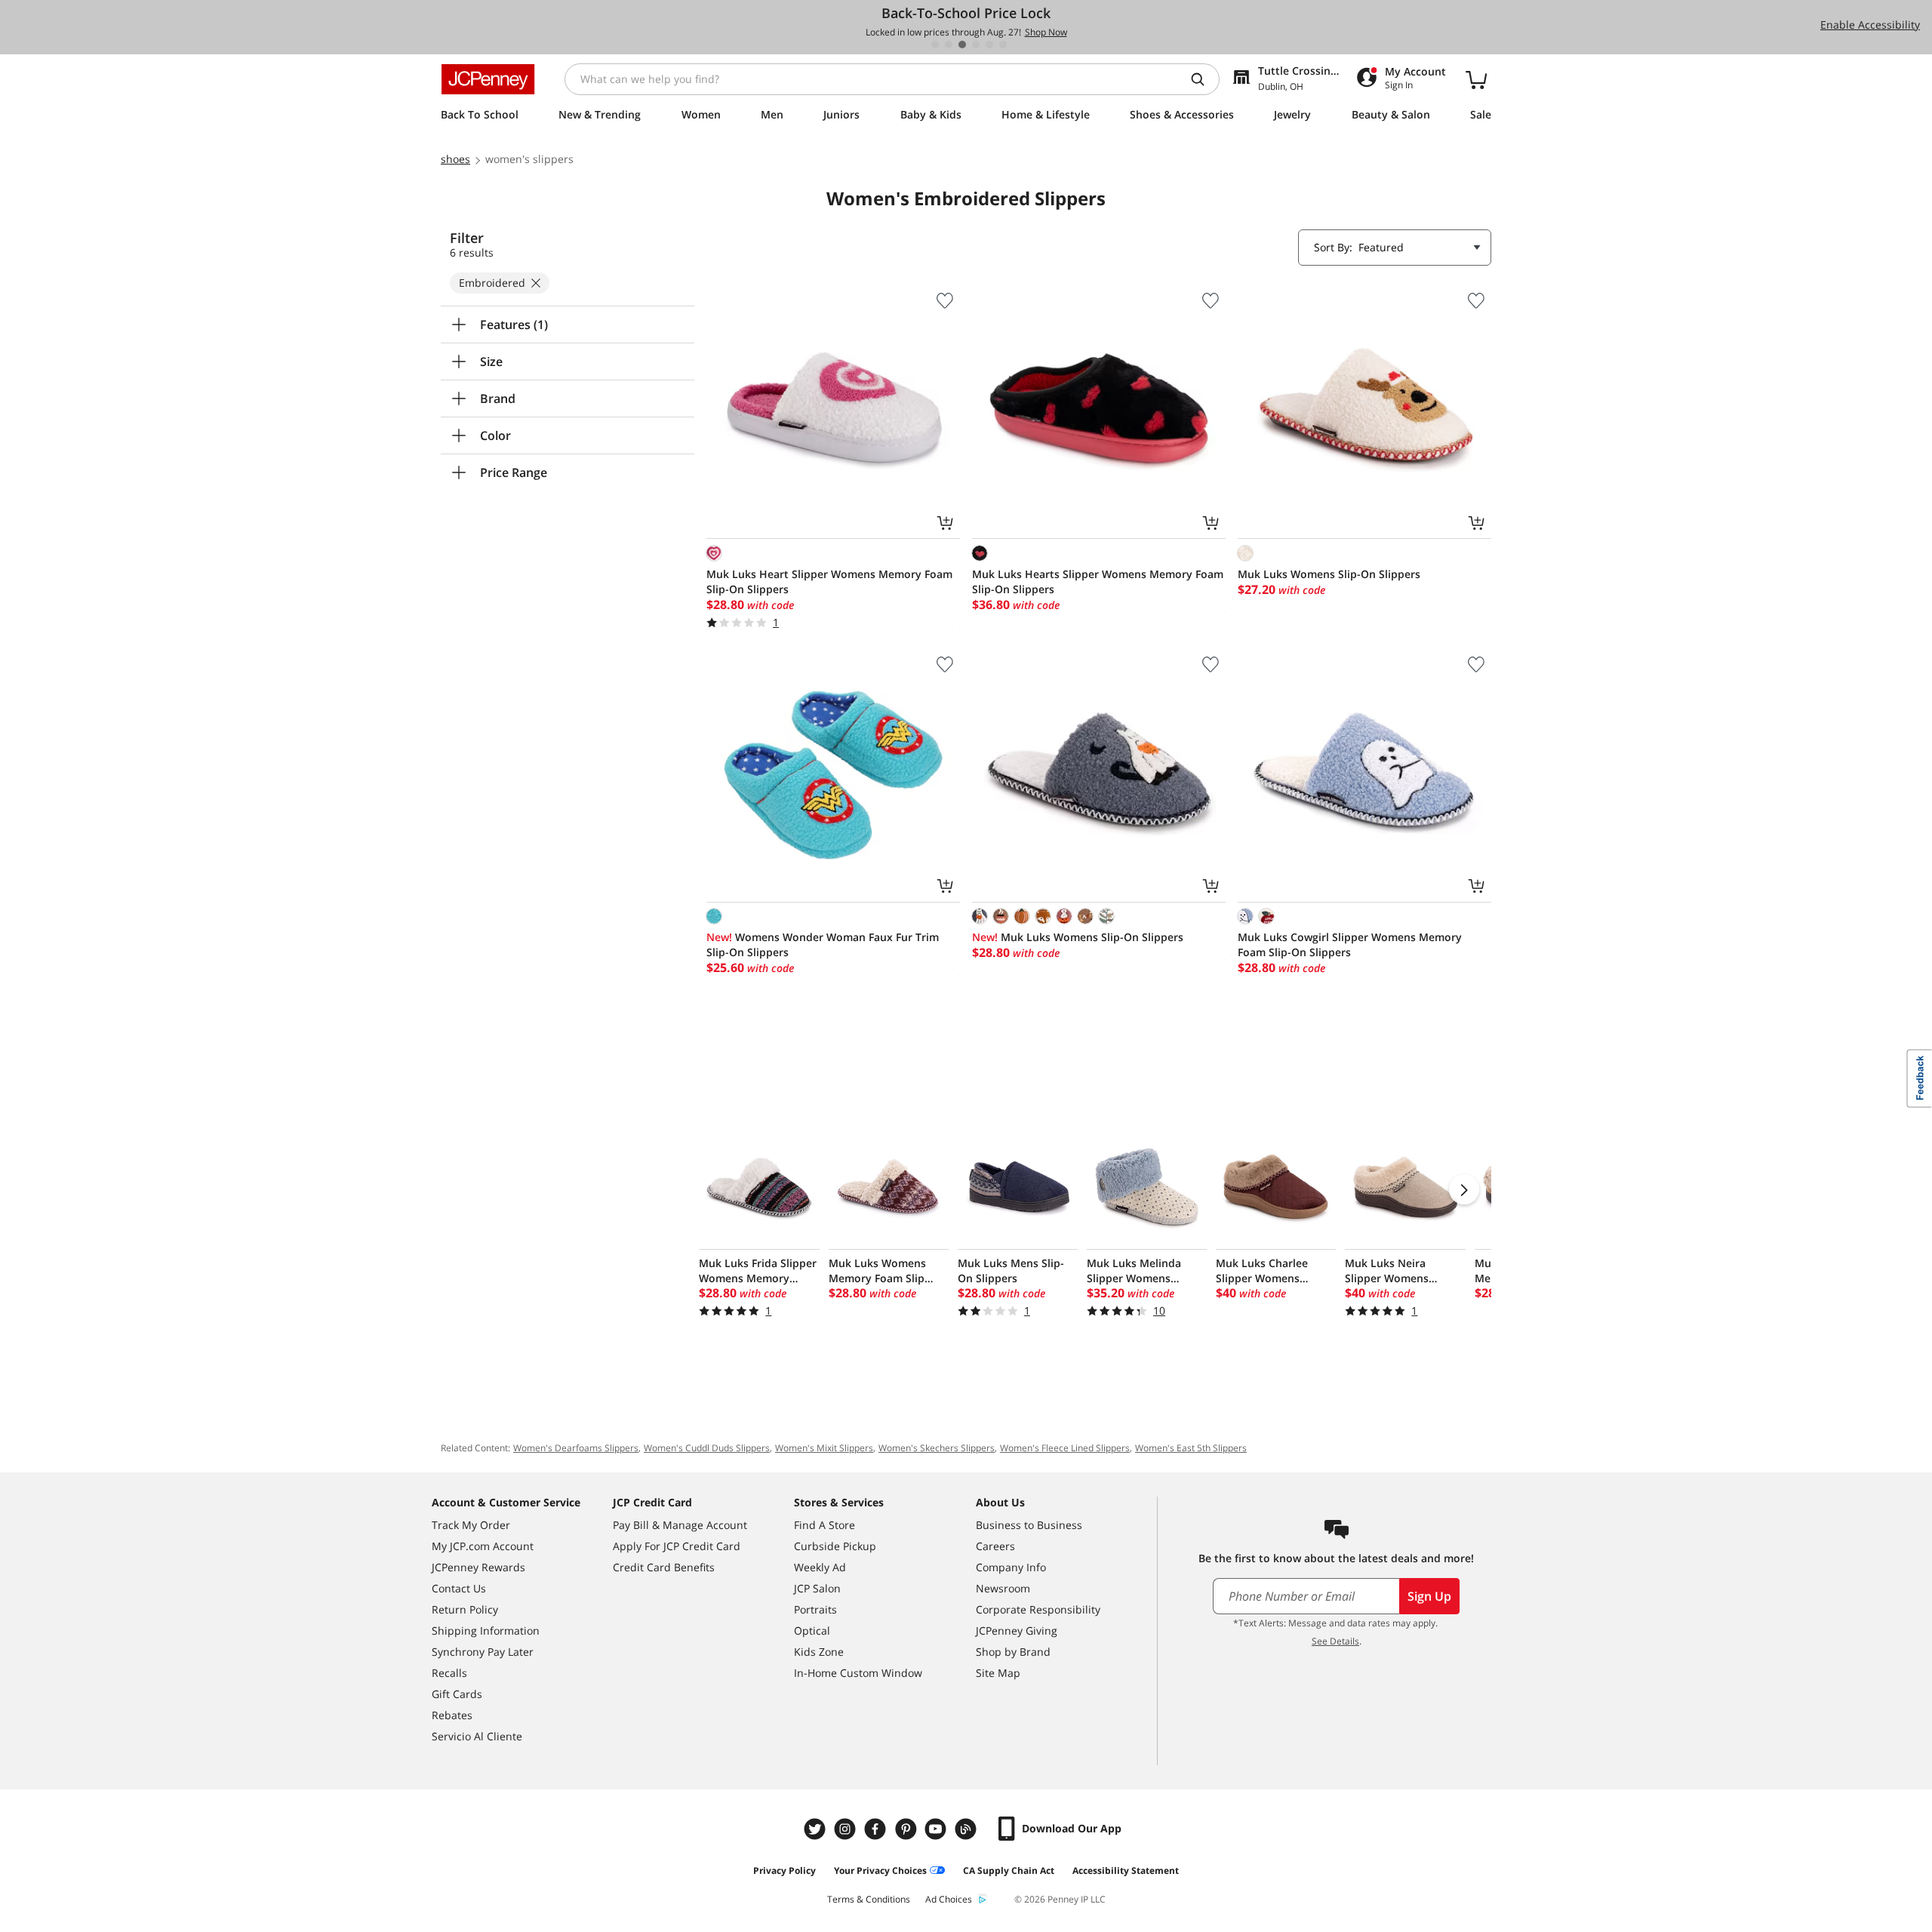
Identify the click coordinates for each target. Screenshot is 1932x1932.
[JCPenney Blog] (968, 1829)
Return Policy (465, 1609)
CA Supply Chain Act (1009, 1870)
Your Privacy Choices (880, 1870)
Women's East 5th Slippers (1191, 1448)
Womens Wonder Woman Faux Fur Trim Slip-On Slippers (823, 944)
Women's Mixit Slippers (824, 1448)
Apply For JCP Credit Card (677, 1546)
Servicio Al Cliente (477, 1736)
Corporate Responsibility (1038, 1609)
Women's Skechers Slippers (937, 1448)
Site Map (998, 1673)
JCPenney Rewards (478, 1567)
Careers (995, 1546)
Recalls (449, 1673)
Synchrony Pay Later (483, 1652)
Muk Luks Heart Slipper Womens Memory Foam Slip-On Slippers (829, 581)
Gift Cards (457, 1694)
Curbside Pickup (835, 1546)
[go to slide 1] (935, 45)
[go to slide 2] (949, 45)
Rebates (452, 1715)
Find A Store (824, 1525)
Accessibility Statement (1126, 1870)
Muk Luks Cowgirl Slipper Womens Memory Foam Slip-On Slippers (1350, 944)
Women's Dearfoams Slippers (576, 1448)
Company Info (1011, 1567)
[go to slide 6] (1003, 45)
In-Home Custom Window (858, 1673)
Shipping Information (486, 1631)
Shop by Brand (1013, 1652)
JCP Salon (817, 1588)
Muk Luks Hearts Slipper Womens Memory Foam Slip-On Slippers (1098, 581)
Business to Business (1029, 1525)
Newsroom (1003, 1588)
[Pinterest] (907, 1829)
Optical (812, 1631)
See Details (1335, 1641)
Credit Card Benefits (664, 1567)
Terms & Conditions (869, 1899)
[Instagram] (847, 1829)
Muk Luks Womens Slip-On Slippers (1329, 574)
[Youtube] (937, 1829)
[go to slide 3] (962, 45)
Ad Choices (949, 1899)
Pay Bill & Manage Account (680, 1525)
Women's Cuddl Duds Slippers (707, 1448)
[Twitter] (817, 1829)
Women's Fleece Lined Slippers (1065, 1448)
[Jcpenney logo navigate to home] (488, 79)
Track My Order (471, 1525)
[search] (1204, 79)
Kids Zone (819, 1652)
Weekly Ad (820, 1567)
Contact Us (459, 1588)
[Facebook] (877, 1829)
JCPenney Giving (1017, 1631)
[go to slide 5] (989, 45)
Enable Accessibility (1870, 25)
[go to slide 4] (976, 45)
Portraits (815, 1609)
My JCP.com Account (483, 1546)
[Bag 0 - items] (1476, 79)
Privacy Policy (784, 1870)
